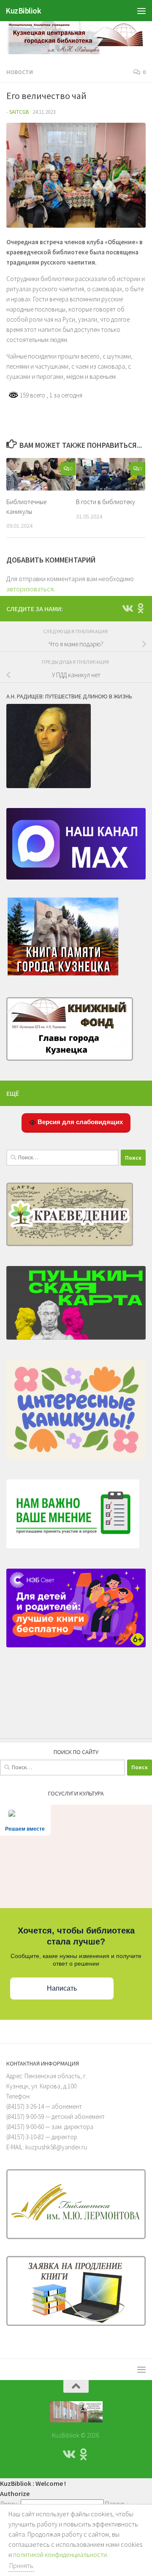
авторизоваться (30, 589)
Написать (62, 1988)
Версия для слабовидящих (79, 1122)
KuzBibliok (23, 11)
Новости (20, 72)
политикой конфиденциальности (60, 2554)
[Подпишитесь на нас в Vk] (127, 608)
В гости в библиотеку (106, 502)
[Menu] (141, 11)
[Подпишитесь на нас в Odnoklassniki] (141, 608)
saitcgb (19, 112)
